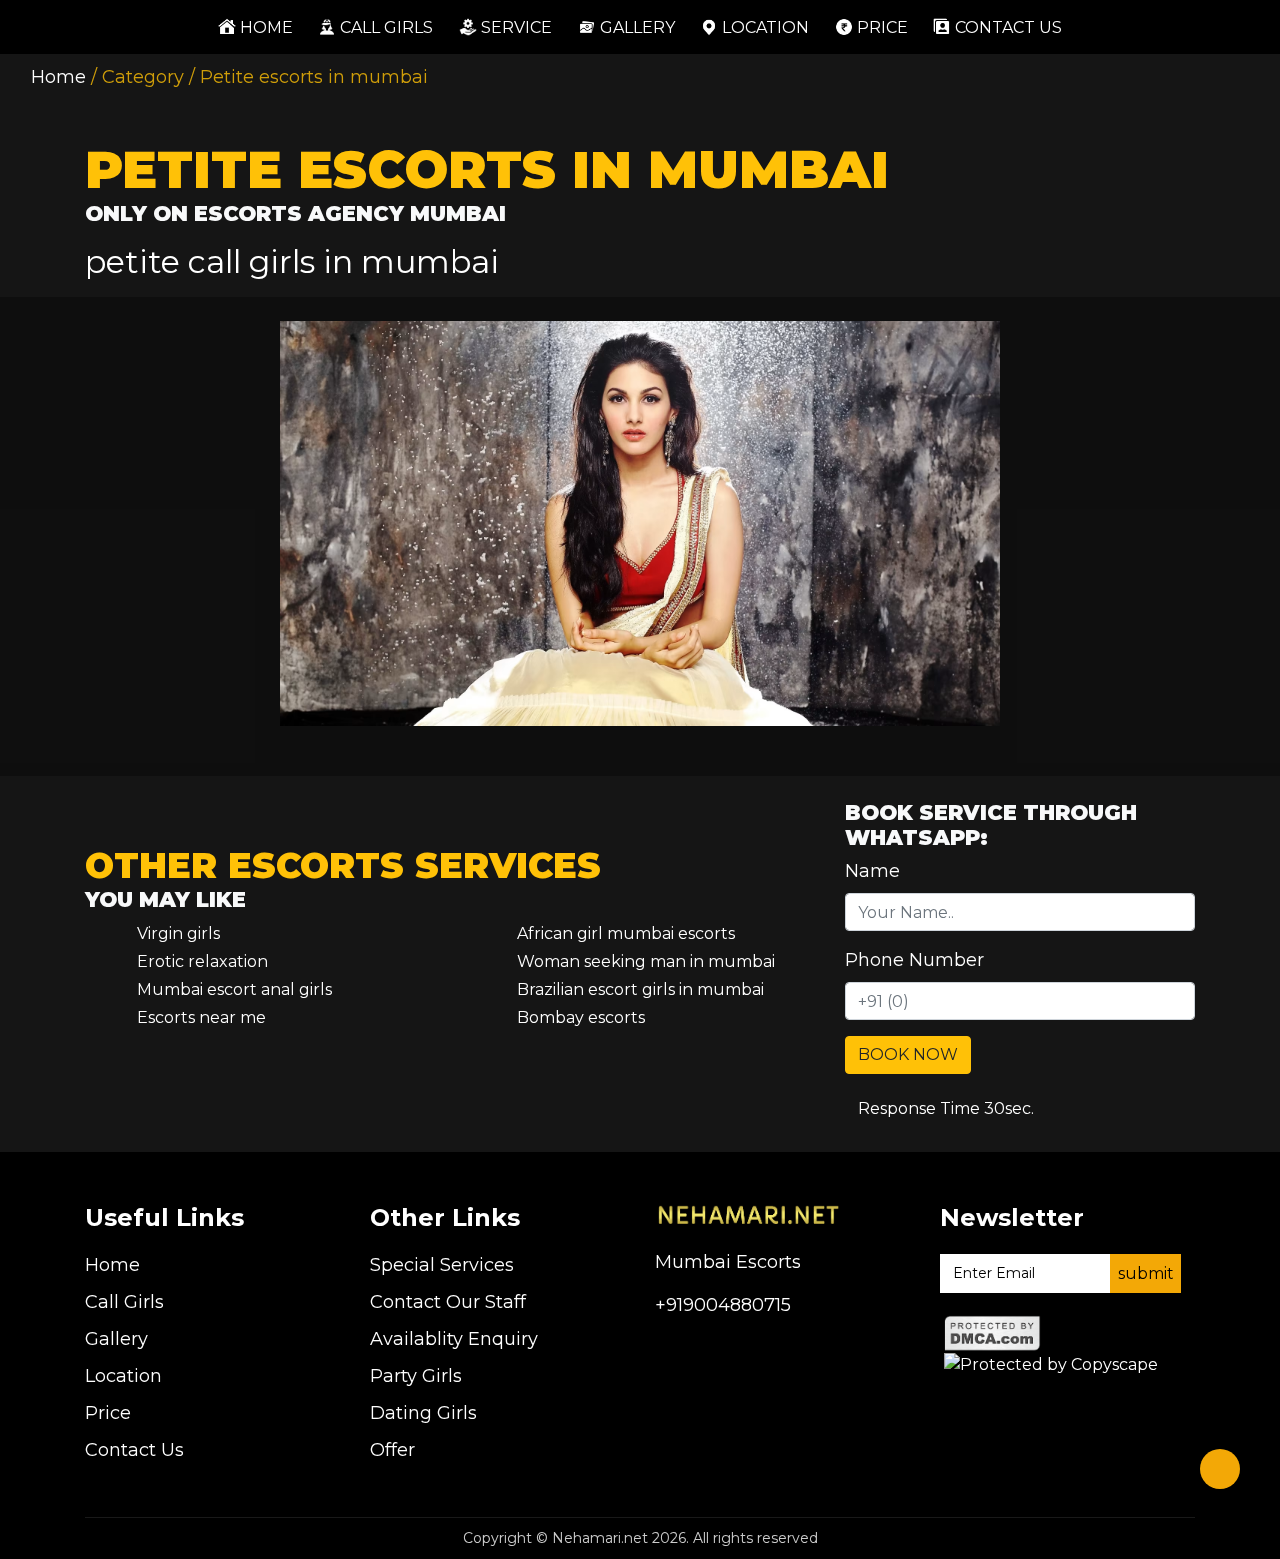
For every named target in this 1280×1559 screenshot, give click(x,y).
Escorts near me (201, 1017)
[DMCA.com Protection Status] (992, 1332)
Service (516, 27)
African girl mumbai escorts (626, 933)
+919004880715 (723, 1305)
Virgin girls (178, 933)
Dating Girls (423, 1413)
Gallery (637, 27)
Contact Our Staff (448, 1302)
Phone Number (914, 960)
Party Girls (416, 1376)
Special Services (442, 1265)
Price (882, 27)
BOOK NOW (908, 1054)
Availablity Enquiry (454, 1339)
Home (261, 27)
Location (765, 27)
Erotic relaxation (202, 961)
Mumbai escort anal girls (234, 989)
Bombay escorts (581, 1017)
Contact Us (134, 1450)
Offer (392, 1450)
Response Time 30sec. (946, 1108)
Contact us (1008, 27)
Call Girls (386, 27)
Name (872, 871)
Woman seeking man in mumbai (646, 961)
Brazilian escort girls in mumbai (640, 989)
